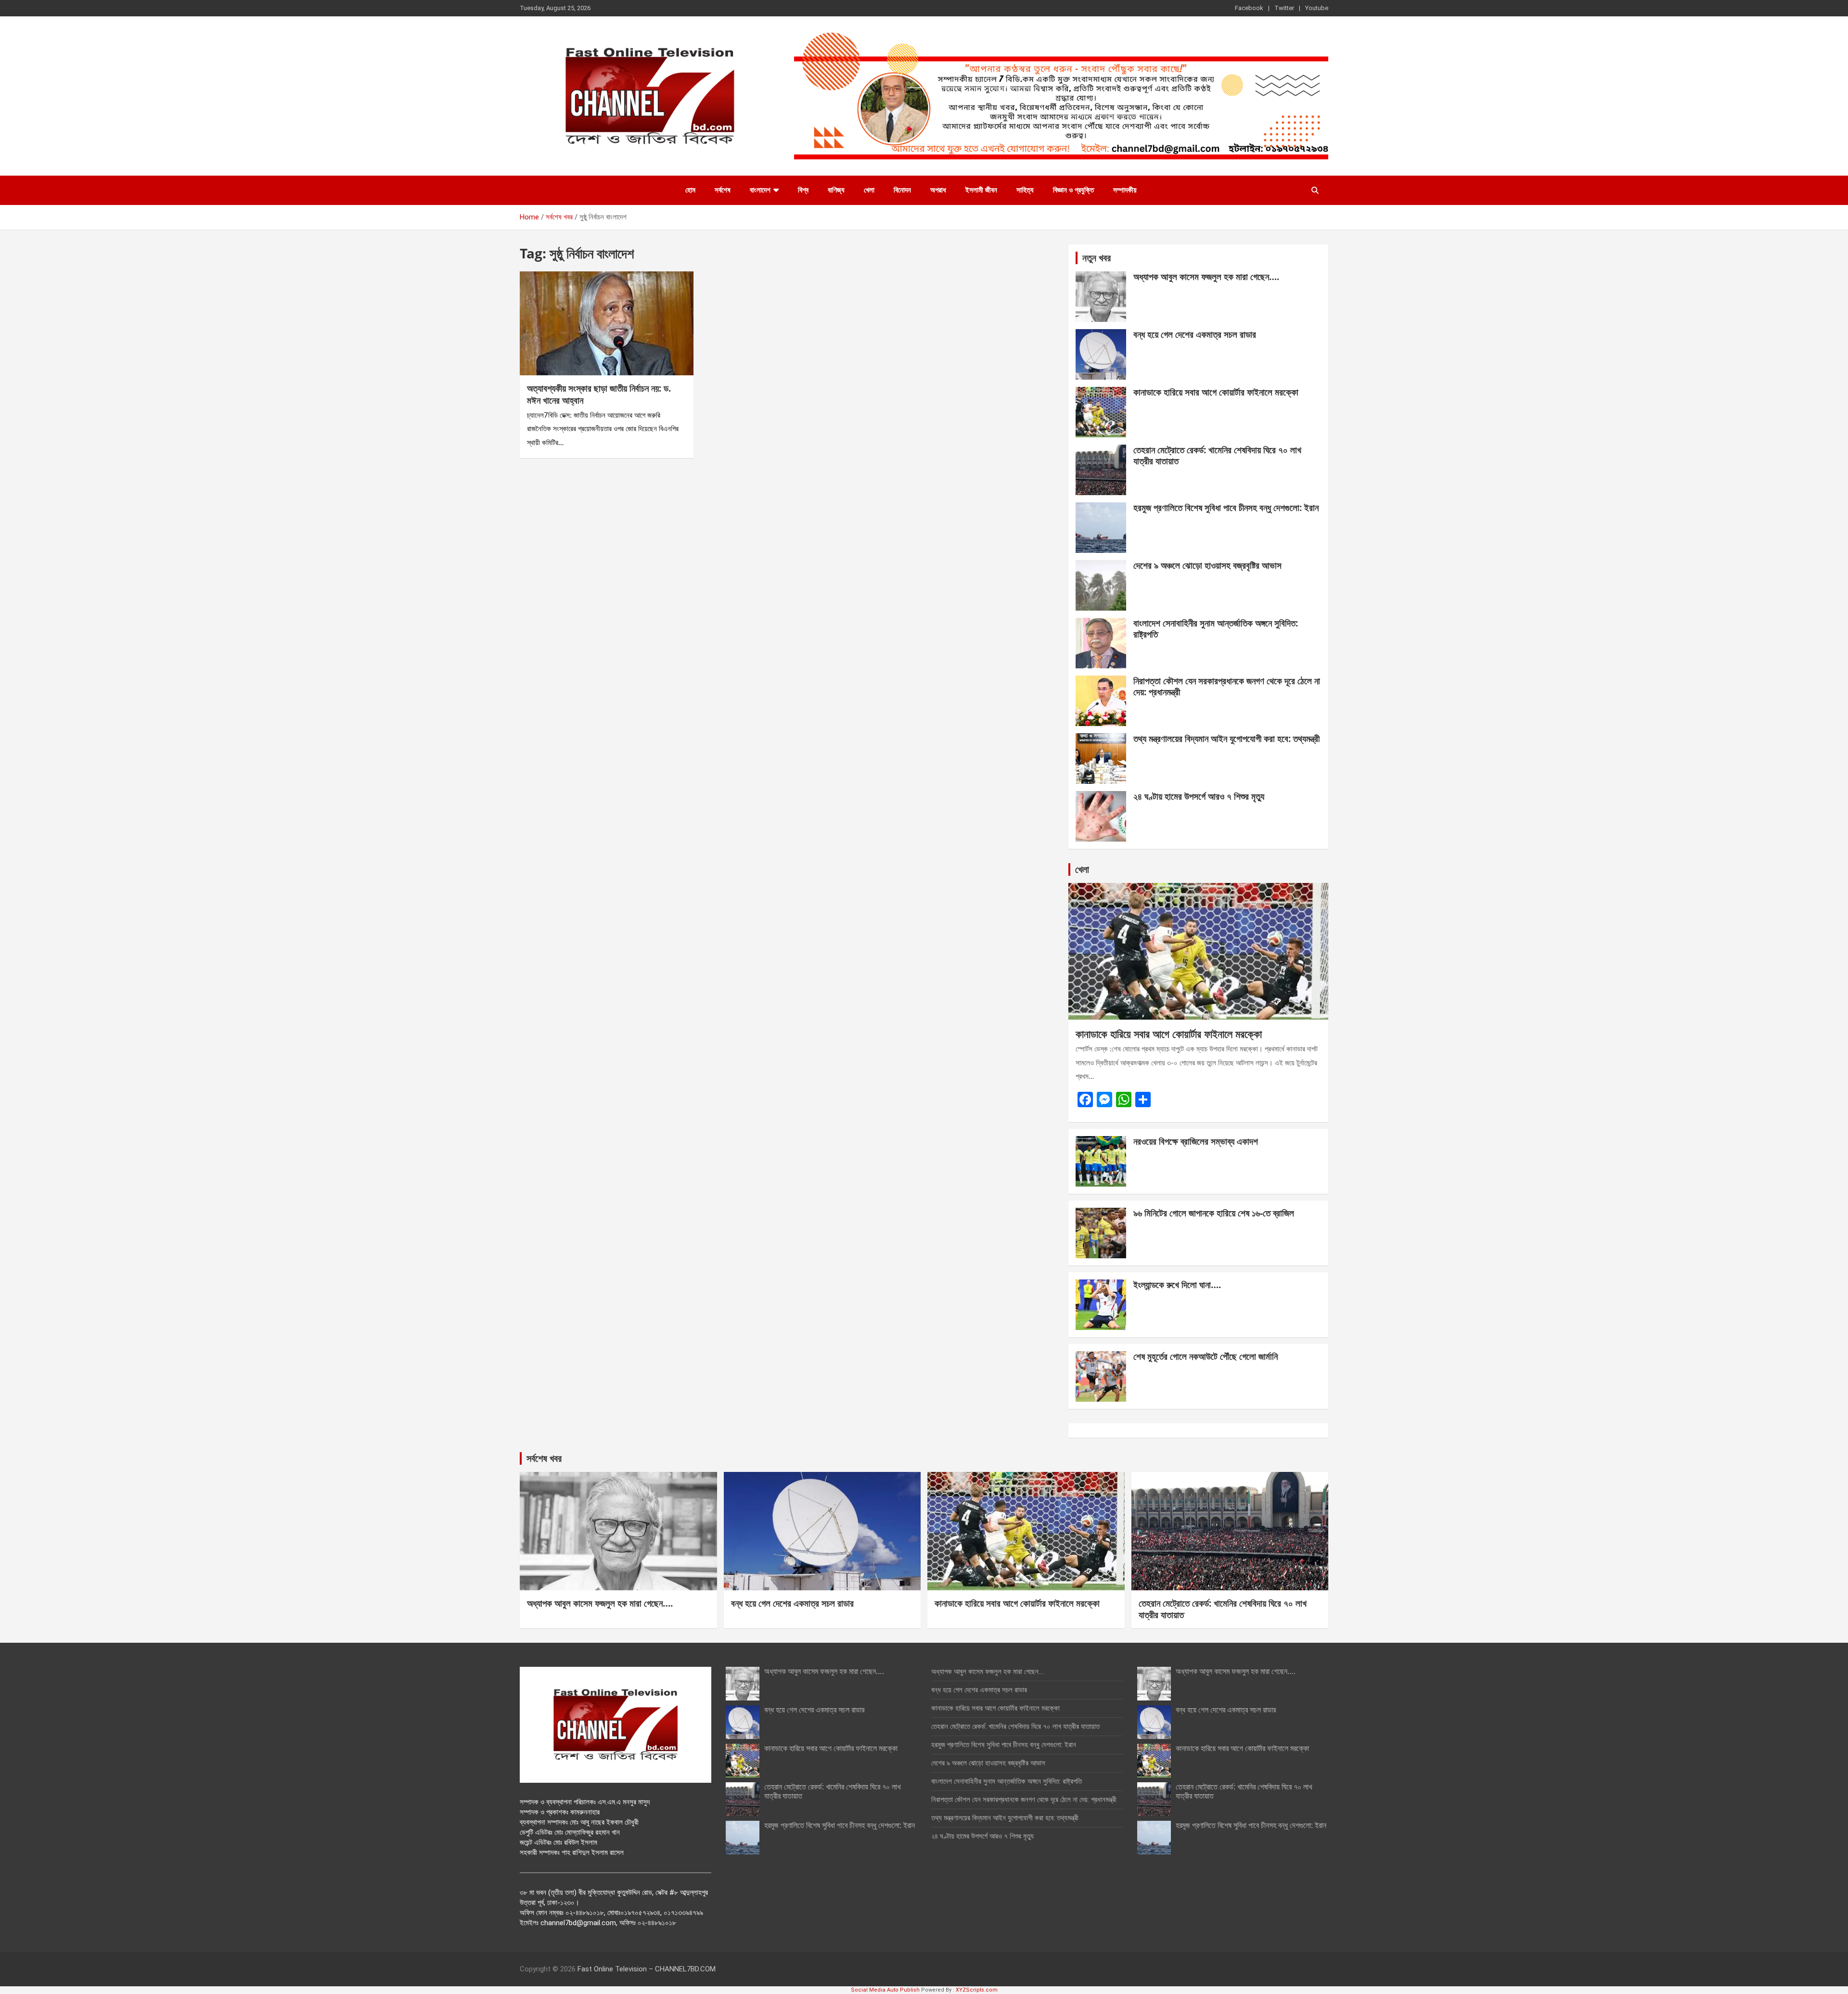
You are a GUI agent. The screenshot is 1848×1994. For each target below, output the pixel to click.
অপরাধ (938, 190)
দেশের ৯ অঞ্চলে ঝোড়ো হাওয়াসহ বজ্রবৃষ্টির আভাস (1207, 565)
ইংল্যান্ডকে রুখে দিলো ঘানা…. (1177, 1285)
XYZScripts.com (977, 1990)
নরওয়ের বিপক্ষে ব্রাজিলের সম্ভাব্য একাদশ (1196, 1141)
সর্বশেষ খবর (544, 1458)
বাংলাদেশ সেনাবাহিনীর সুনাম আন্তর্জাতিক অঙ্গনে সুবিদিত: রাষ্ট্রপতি (1216, 629)
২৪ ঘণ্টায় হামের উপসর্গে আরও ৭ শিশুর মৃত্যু (1199, 796)
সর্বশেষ (723, 190)
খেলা (869, 190)
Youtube (1317, 8)
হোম (690, 190)
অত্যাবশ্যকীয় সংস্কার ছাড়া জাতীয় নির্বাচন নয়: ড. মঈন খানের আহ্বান (599, 394)
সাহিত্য (1025, 190)
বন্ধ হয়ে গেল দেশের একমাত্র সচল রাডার (1195, 334)
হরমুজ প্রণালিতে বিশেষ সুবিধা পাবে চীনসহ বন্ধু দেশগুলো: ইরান (1226, 508)
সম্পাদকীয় (1125, 190)
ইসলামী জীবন (981, 190)
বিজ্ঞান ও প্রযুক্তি (1073, 190)
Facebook (1249, 8)
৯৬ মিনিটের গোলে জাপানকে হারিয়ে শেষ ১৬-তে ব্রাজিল (1214, 1213)
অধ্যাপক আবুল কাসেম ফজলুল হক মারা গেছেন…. (1206, 277)
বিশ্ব (803, 190)
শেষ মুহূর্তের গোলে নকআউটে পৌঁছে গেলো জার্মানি (1206, 1356)
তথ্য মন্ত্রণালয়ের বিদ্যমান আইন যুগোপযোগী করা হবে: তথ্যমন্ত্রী (1226, 739)
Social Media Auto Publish (885, 1990)
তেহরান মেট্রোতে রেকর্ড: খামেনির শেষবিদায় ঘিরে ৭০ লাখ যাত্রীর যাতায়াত (1217, 455)
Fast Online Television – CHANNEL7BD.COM (647, 1969)
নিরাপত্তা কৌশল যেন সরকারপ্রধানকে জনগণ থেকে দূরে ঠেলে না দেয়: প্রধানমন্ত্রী (1227, 686)
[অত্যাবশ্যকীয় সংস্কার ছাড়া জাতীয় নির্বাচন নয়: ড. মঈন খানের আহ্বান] (607, 323)
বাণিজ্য (836, 190)
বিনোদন (902, 190)
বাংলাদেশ (760, 190)
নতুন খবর (1097, 258)
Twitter (1284, 8)
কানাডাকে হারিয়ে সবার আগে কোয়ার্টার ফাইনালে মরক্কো (1216, 392)
